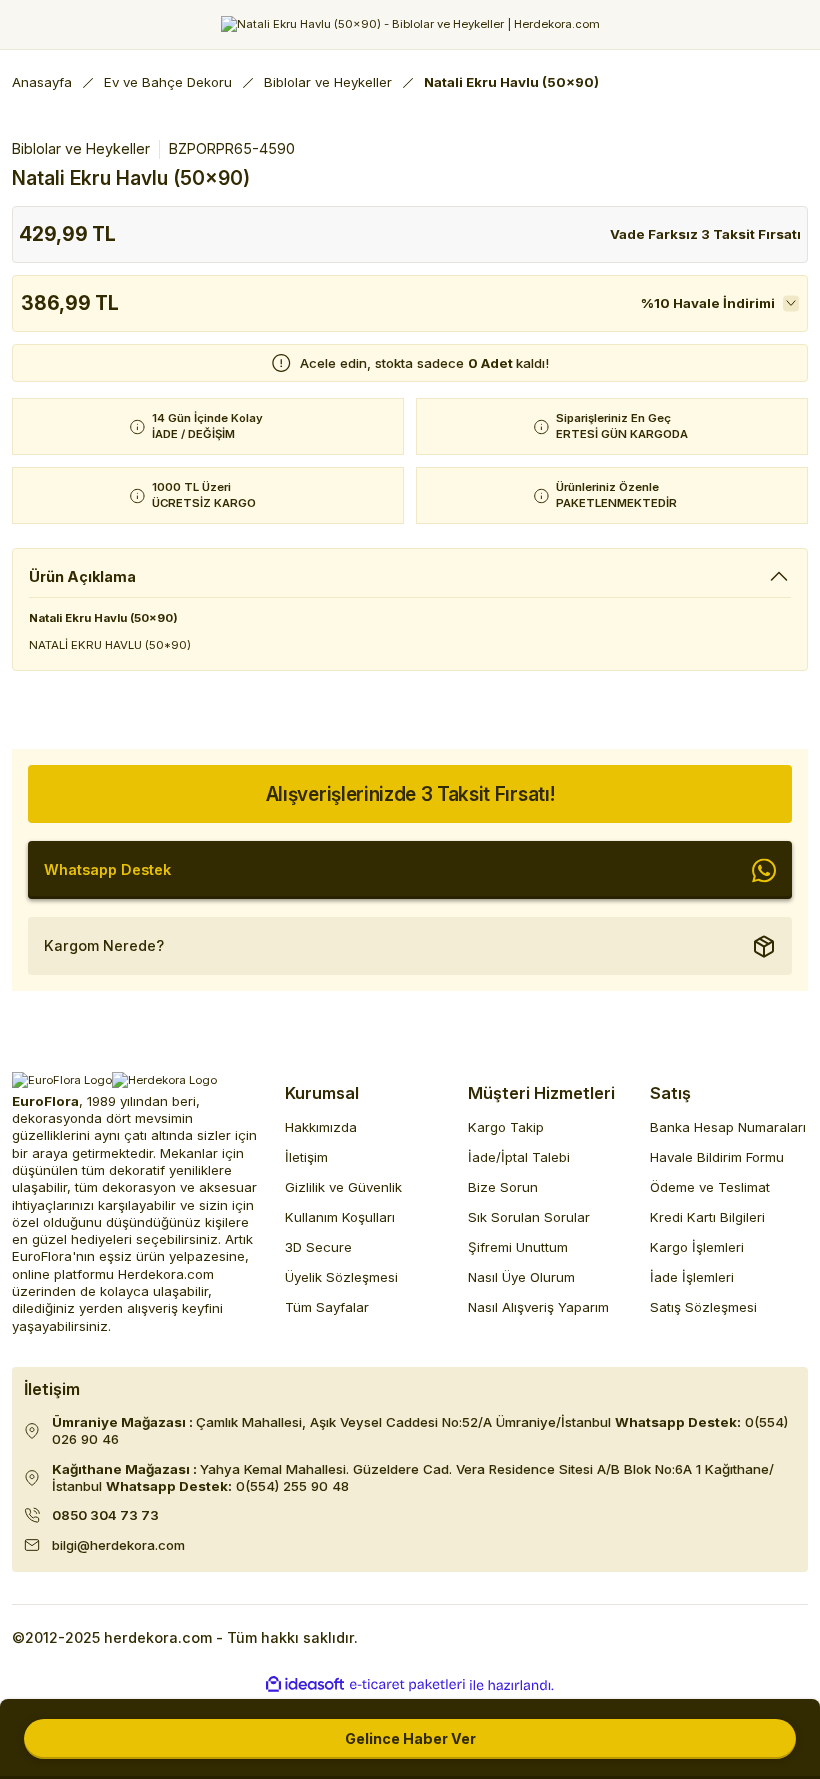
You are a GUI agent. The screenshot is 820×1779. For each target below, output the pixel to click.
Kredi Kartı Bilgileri (707, 1217)
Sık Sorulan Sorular (529, 1217)
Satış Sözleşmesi (703, 1307)
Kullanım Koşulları (340, 1217)
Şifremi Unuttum (518, 1247)
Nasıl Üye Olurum (521, 1277)
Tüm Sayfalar (327, 1307)
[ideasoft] (305, 1685)
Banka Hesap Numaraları (728, 1127)
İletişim (306, 1157)
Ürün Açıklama (82, 576)
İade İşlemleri (692, 1277)
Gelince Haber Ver (410, 1738)
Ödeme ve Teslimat (710, 1187)
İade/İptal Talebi (519, 1157)
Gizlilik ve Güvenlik (343, 1187)
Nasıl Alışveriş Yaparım (538, 1307)
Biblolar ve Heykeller (81, 148)
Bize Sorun (503, 1187)
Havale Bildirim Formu (717, 1157)
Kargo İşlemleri (697, 1247)
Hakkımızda (321, 1127)
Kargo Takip (506, 1127)
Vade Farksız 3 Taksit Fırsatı (705, 234)
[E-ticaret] (407, 1685)
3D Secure (318, 1247)
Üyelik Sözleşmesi (341, 1277)
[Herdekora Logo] (410, 24)
